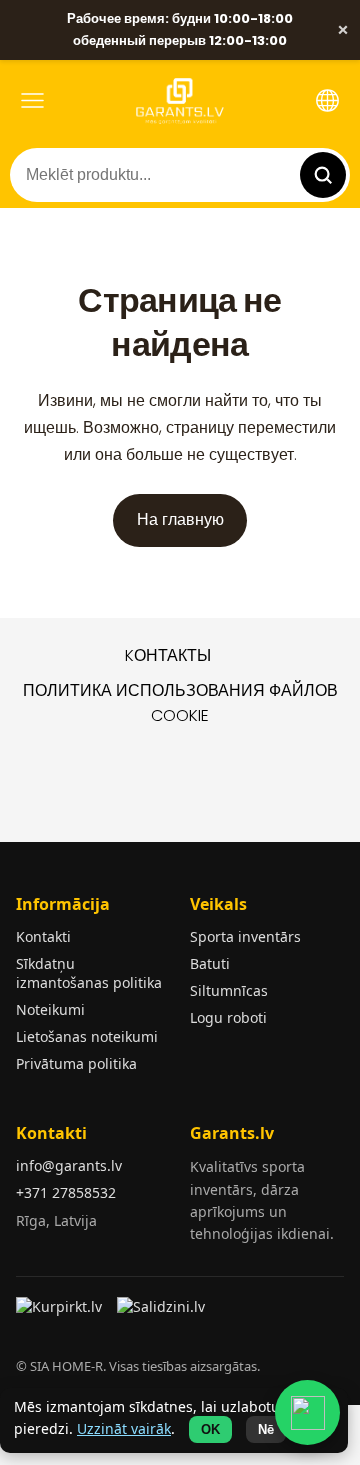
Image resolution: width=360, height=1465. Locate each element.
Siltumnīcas (229, 990)
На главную (180, 519)
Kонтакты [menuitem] (168, 655)
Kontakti (43, 936)
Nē (266, 1429)
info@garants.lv (69, 1165)
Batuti (210, 963)
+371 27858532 (66, 1192)
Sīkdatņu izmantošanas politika (89, 973)
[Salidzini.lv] (162, 1313)
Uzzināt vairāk (124, 1428)
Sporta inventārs (245, 936)
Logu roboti (228, 1017)
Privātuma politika (76, 1063)
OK (210, 1429)
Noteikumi (50, 1009)
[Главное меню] (32, 100)
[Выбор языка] (327, 100)
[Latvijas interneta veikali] (61, 1313)
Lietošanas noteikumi (87, 1036)
